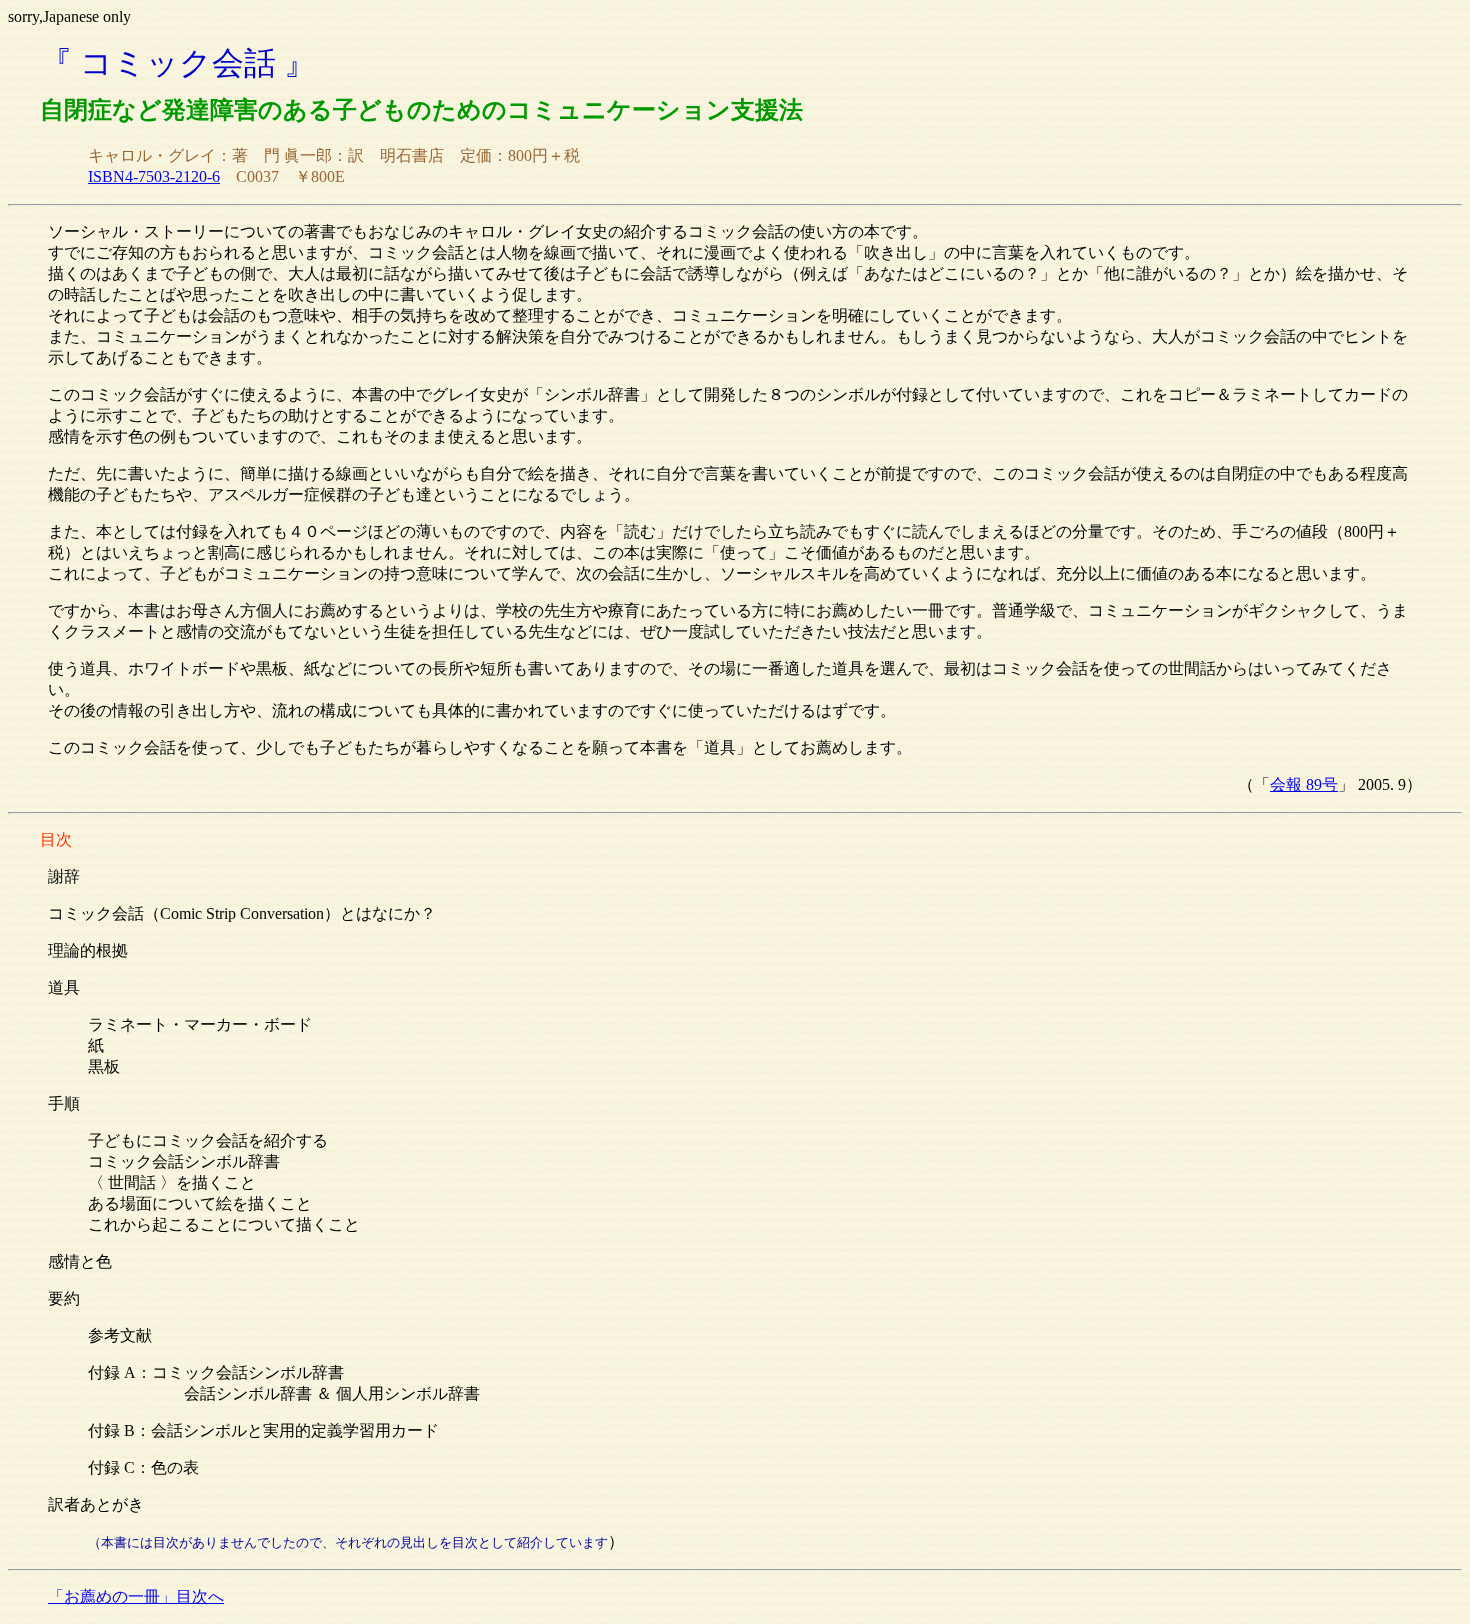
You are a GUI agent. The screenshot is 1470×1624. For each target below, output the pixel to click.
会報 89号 (1304, 784)
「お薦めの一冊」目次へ (136, 1596)
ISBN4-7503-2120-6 (154, 176)
